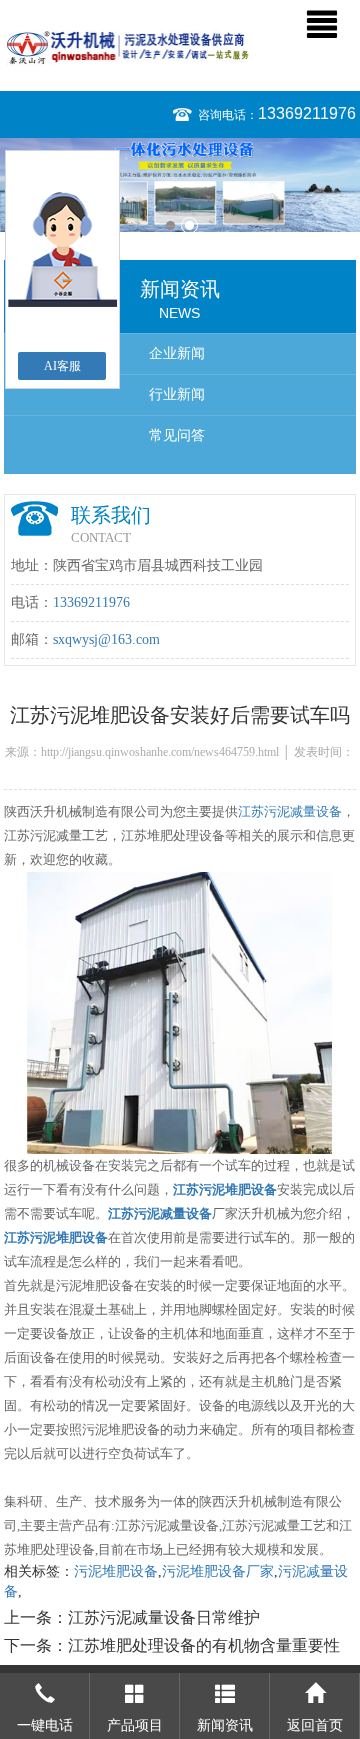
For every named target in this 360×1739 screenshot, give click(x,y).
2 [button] (189, 225)
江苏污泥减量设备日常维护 (164, 1617)
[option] (180, 185)
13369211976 (307, 113)
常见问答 (177, 435)
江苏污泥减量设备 (290, 811)
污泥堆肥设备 (116, 1571)
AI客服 (62, 366)
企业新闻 (177, 353)
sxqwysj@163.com (106, 639)
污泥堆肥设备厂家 (218, 1571)
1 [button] (170, 225)
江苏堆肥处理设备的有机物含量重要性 (204, 1645)
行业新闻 (177, 394)
